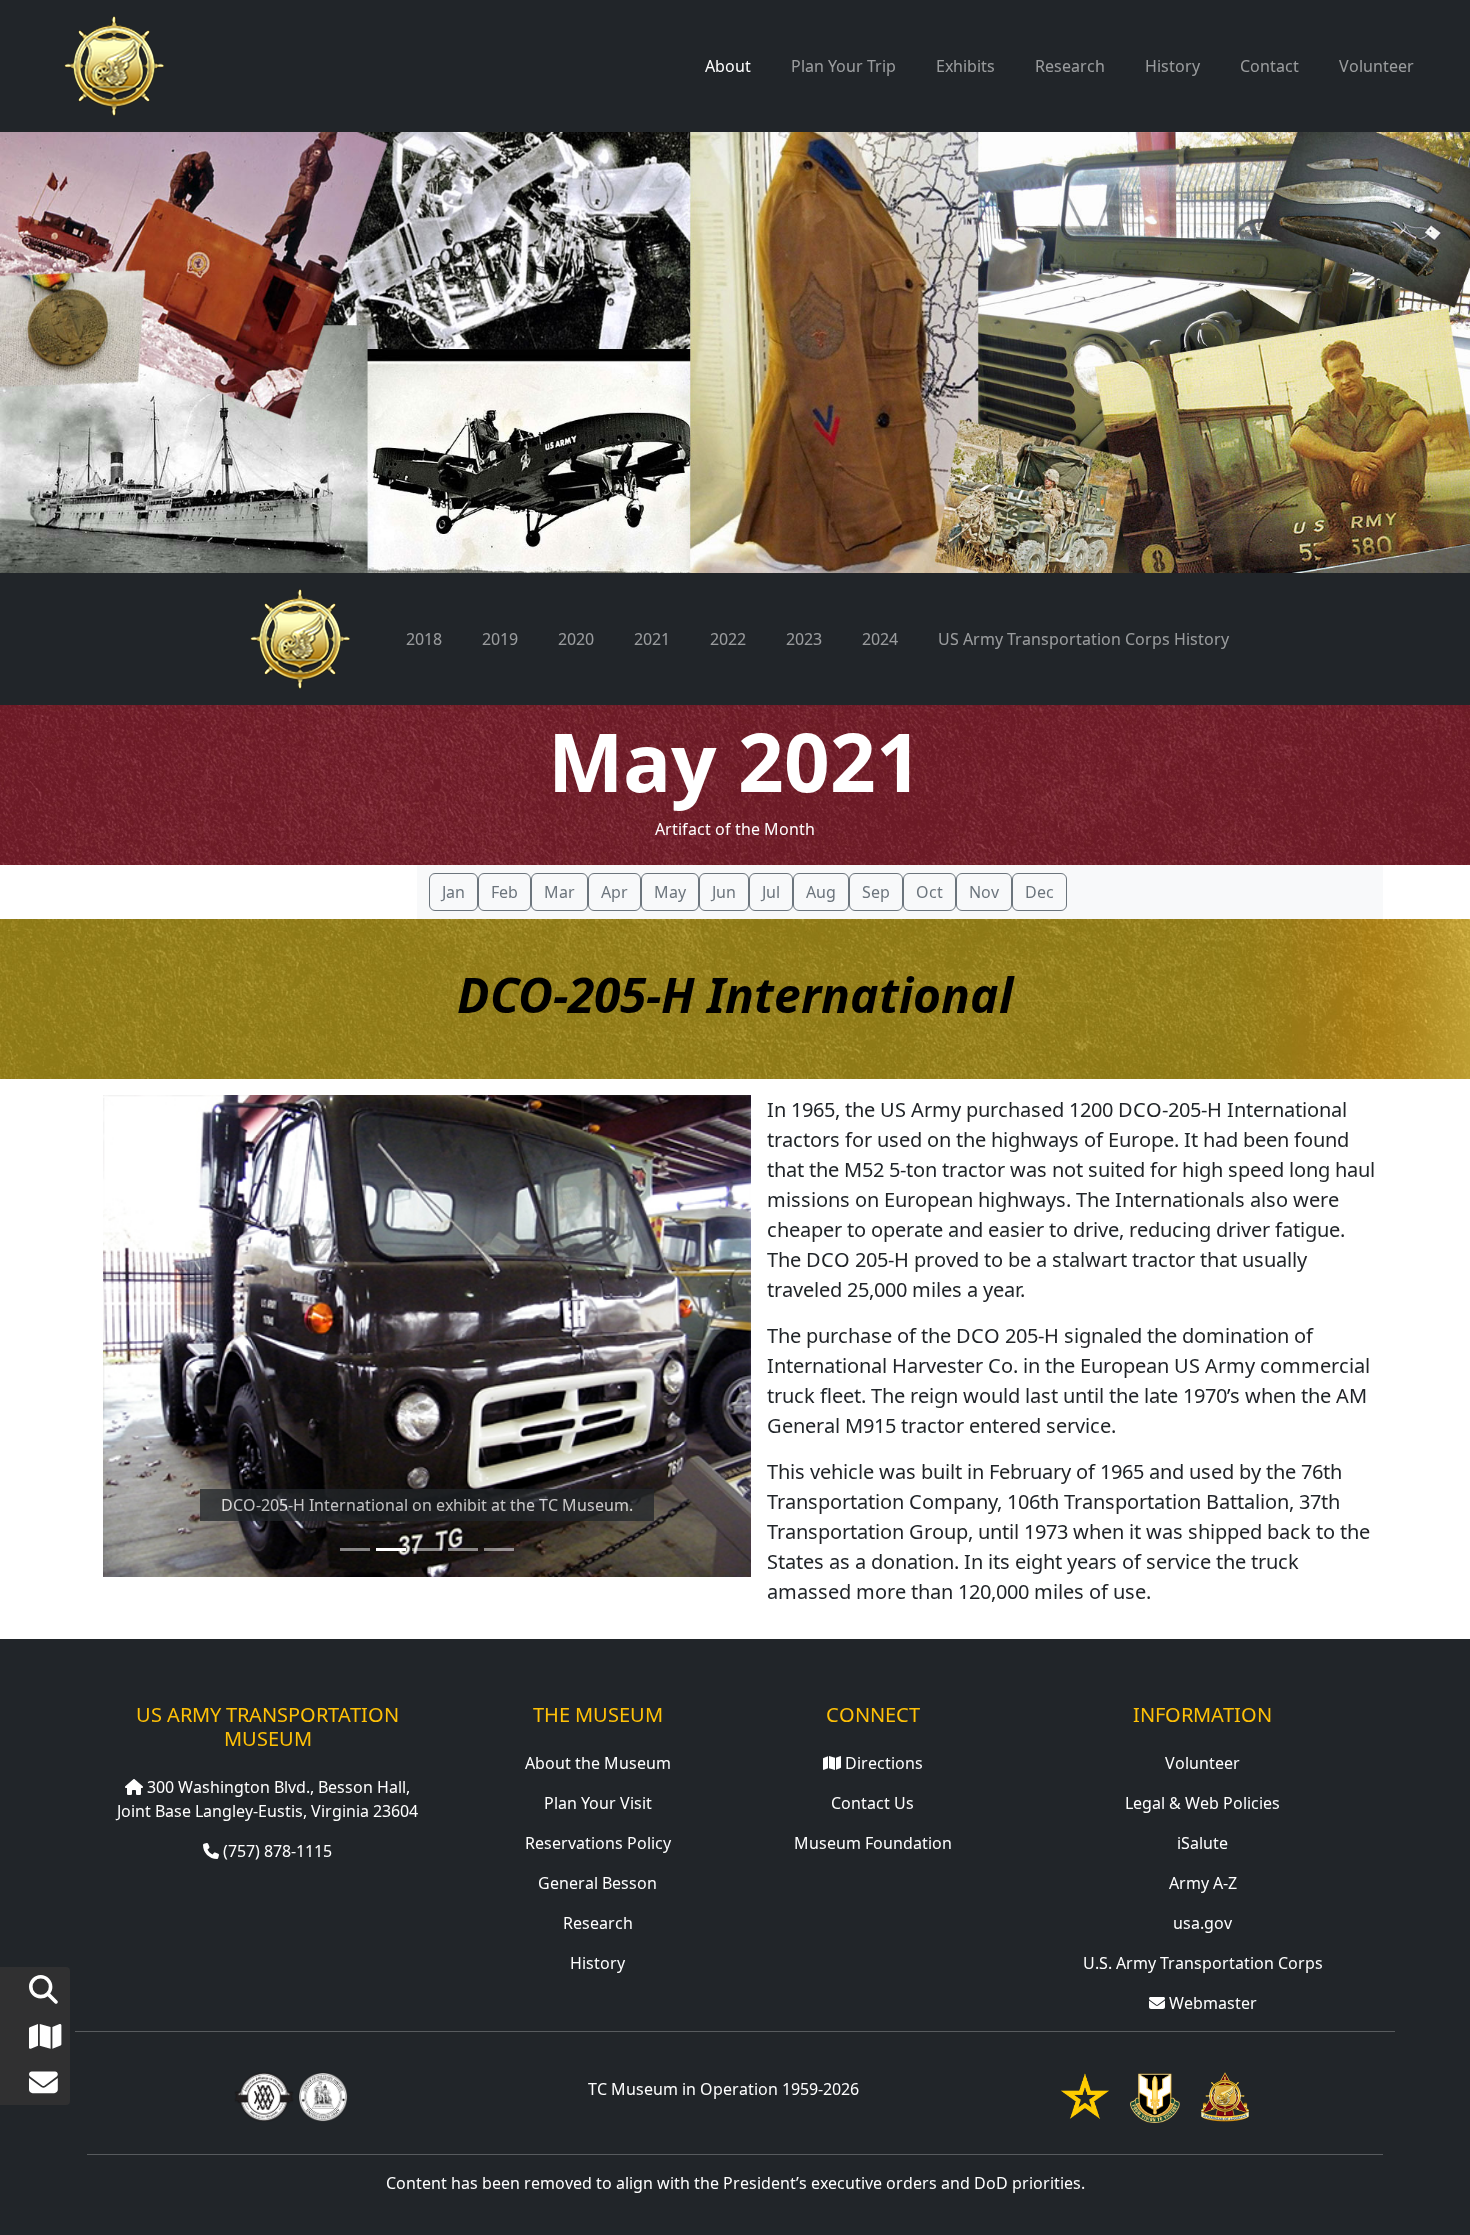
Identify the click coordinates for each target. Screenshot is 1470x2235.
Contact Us (872, 1803)
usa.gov (1202, 1923)
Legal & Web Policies (1202, 1803)
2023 (804, 639)
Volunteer (1376, 66)
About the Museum (598, 1763)
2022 (728, 639)
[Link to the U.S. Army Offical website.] (1085, 2095)
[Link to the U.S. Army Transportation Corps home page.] (1225, 2095)
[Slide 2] (391, 1549)
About (728, 66)
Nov (984, 892)
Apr (614, 892)
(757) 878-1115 (275, 1851)
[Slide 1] (355, 1549)
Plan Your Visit (598, 1803)
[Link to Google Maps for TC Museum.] (29, 2041)
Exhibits (965, 66)
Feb (504, 892)
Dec (1039, 892)
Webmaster (1211, 2003)
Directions (882, 1763)
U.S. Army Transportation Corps (1203, 1963)
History (1172, 66)
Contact (1269, 66)
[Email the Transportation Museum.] (29, 2087)
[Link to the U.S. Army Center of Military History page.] (323, 2095)
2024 (880, 639)
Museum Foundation (873, 1843)
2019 (500, 639)
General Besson (597, 1883)
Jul (771, 892)
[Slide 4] (463, 1549)
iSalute (1202, 1843)
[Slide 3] (427, 1549)
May (670, 892)
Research (1070, 66)
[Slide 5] (499, 1549)
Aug (821, 892)
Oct (929, 892)
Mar (559, 892)
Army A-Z (1203, 1883)
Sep (876, 892)
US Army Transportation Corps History (1083, 639)
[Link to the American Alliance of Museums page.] (264, 2095)
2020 (576, 639)
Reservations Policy (598, 1843)
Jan (453, 892)
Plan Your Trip (843, 66)
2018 (424, 639)
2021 (652, 639)
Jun (724, 892)
